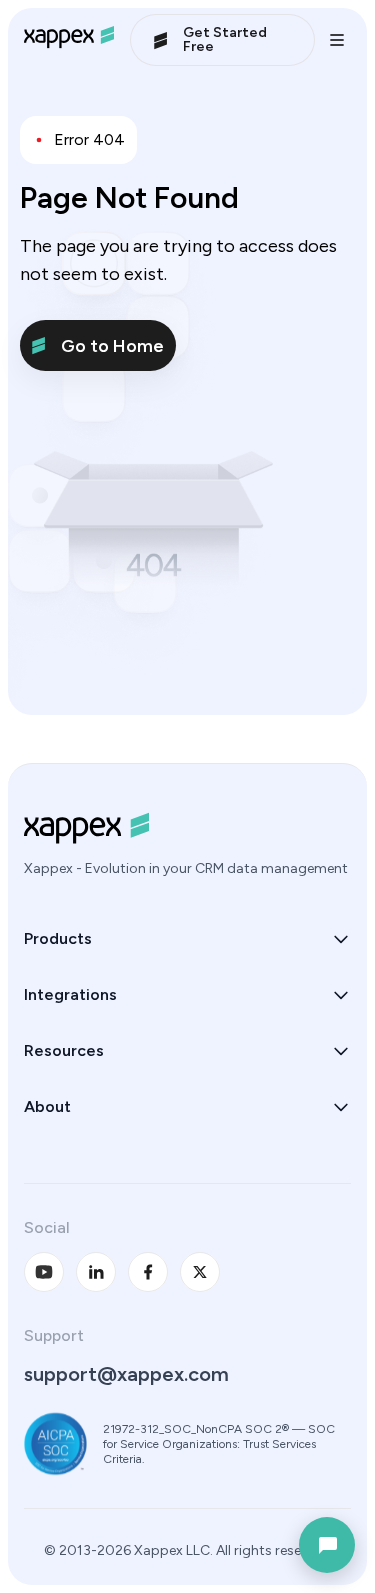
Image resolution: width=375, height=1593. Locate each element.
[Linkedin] (96, 1272)
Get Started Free (225, 39)
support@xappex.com (126, 1374)
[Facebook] (148, 1272)
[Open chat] (327, 1545)
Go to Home (112, 346)
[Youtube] (44, 1272)
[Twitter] (200, 1272)
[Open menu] (337, 40)
